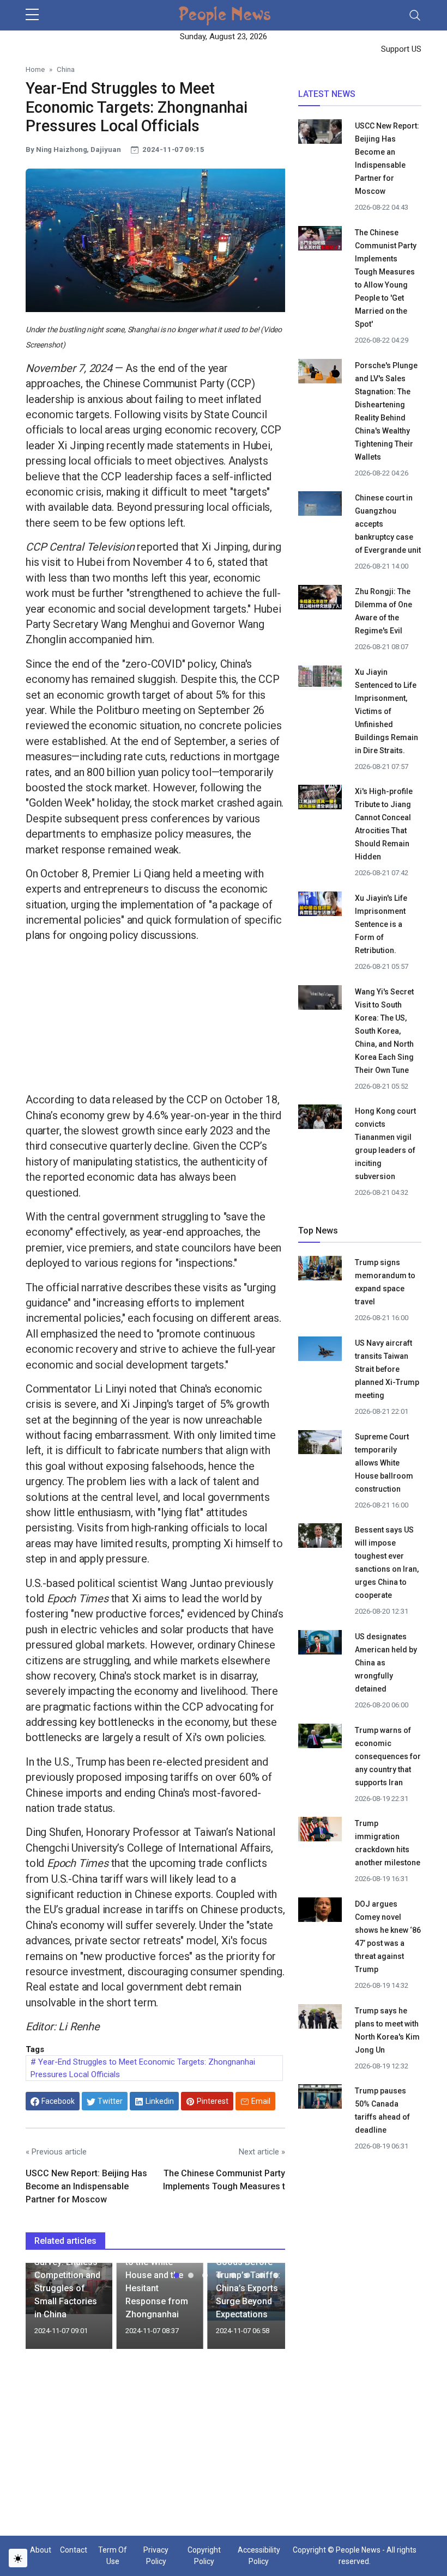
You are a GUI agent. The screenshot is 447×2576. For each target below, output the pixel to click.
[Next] (267, 2310)
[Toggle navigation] (415, 15)
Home (35, 69)
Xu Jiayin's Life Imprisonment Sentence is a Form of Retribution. (381, 924)
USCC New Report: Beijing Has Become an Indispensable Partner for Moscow (86, 2186)
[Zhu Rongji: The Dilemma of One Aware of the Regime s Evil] (320, 597)
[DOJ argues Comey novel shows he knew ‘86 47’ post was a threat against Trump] (320, 1912)
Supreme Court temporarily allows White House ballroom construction (384, 1463)
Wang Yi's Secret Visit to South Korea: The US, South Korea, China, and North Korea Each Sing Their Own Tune (384, 1031)
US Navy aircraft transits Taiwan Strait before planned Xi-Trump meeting (387, 1369)
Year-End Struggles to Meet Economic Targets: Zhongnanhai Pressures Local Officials (143, 2068)
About (41, 2550)
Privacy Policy (156, 2556)
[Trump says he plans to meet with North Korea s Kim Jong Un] (320, 2018)
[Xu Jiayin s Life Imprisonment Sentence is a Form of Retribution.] (320, 904)
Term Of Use (113, 2556)
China (66, 69)
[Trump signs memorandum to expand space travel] (320, 1270)
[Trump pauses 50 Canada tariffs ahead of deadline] (320, 2098)
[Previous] (44, 2310)
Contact (74, 2550)
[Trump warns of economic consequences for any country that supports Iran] (320, 1737)
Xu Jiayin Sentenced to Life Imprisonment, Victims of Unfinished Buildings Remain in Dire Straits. (386, 711)
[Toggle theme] (18, 2558)
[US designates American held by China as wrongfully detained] (320, 1644)
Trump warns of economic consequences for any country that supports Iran (388, 1756)
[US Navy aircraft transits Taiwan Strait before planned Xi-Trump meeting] (320, 1351)
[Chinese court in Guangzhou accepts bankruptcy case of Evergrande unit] (320, 505)
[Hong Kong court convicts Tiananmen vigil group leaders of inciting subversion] (320, 1119)
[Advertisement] (155, 1020)
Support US (400, 49)
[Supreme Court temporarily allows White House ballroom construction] (320, 1444)
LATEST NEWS (327, 94)
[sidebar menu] (32, 15)
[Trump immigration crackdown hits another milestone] (320, 1831)
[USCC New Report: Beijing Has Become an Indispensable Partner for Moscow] (320, 133)
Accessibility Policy (259, 2556)
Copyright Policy (204, 2556)
